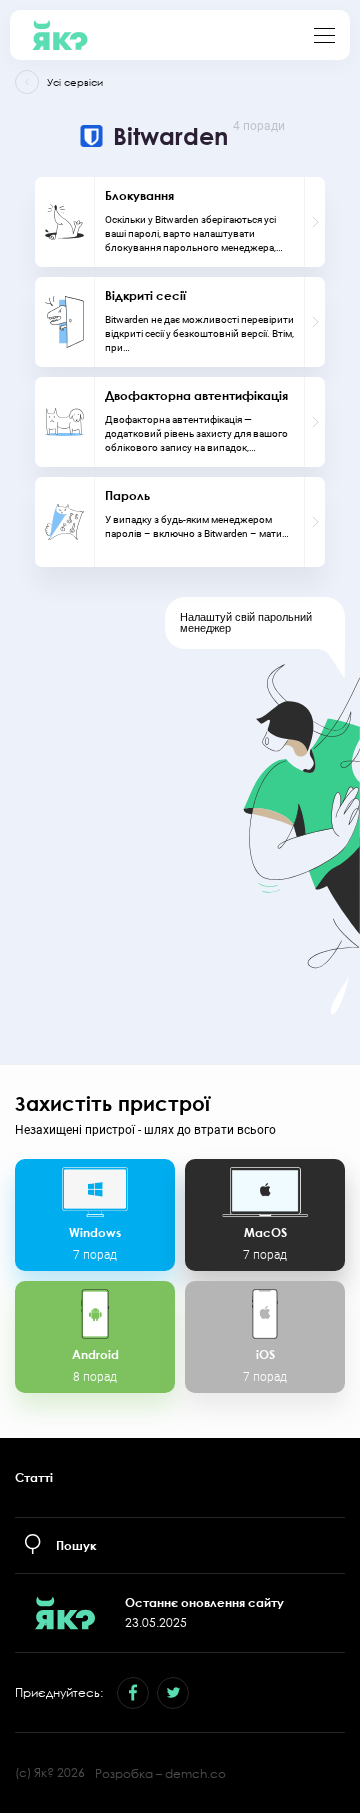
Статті (34, 1477)
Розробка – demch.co (160, 1773)
